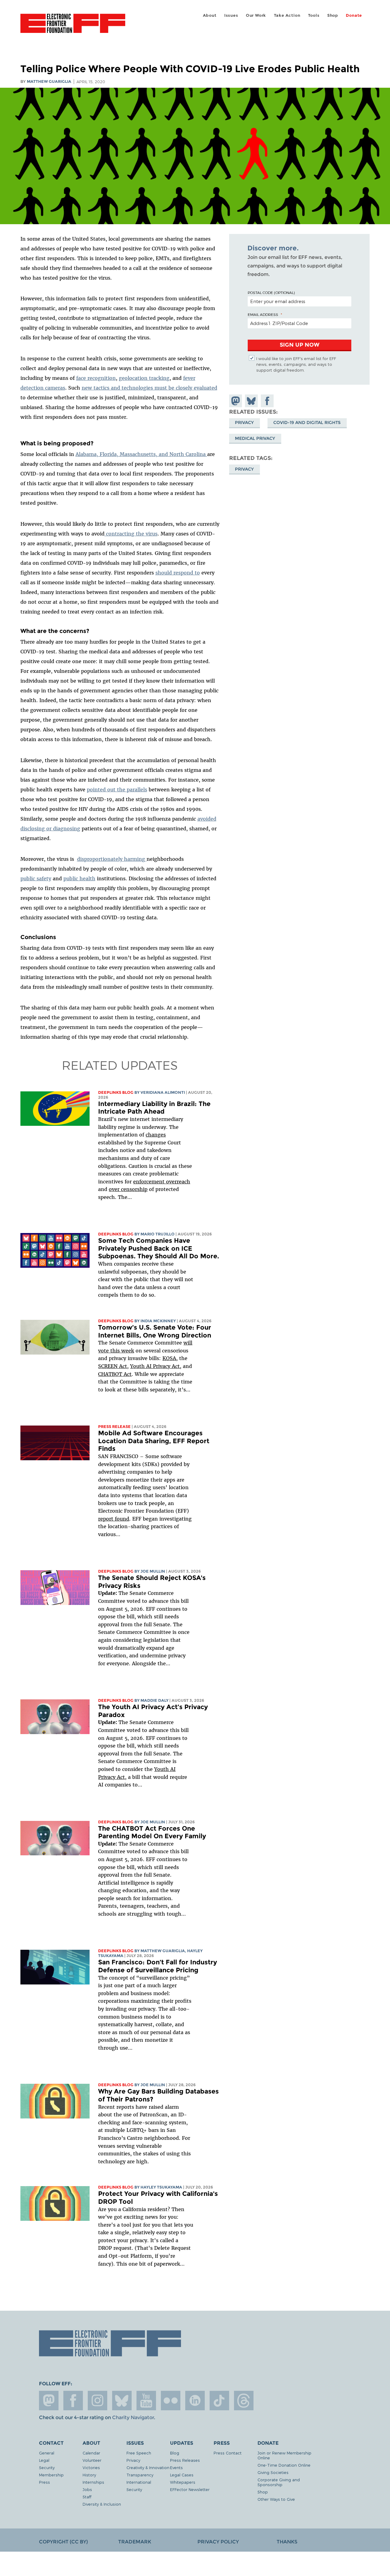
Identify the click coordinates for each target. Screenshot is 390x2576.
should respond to (178, 573)
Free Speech (139, 2453)
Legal (44, 2460)
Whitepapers (183, 2482)
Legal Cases (182, 2475)
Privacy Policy (218, 2542)
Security (47, 2467)
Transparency (140, 2475)
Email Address (263, 314)
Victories (91, 2467)
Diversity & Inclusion (102, 2504)
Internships (93, 2482)
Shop (333, 15)
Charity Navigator (133, 2417)
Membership (51, 2475)
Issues (231, 15)
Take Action (287, 15)
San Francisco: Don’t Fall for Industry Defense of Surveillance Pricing (158, 1966)
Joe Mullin (153, 1571)
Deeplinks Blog (116, 1092)
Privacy (244, 422)
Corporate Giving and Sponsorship (279, 2482)
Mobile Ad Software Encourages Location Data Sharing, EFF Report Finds (154, 1441)
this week (121, 1351)
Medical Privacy (255, 438)
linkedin (195, 2401)
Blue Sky (122, 2401)
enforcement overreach (162, 1182)
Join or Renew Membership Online (284, 2455)
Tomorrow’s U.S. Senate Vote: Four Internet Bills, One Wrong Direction (155, 1331)
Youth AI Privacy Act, (156, 1366)
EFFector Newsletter (190, 2489)
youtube (146, 2401)
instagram (97, 2401)
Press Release (114, 1427)
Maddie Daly (154, 1700)
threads (244, 2401)
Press (44, 2482)
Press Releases (185, 2460)
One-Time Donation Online (284, 2465)
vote (103, 1351)
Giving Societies (273, 2472)
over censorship (128, 1189)
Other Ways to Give (276, 2499)
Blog (175, 2453)
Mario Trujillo (158, 1234)
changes (156, 1135)
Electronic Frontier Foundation (73, 27)
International (139, 2482)
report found (114, 1519)
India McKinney (158, 1321)
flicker (171, 2401)
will (188, 1343)
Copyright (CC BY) (63, 2542)
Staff (87, 2497)
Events (176, 2467)
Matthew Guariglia (49, 81)
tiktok (219, 2401)
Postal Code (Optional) (271, 292)
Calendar (91, 2453)
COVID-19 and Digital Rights (307, 422)
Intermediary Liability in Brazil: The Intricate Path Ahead (154, 1108)
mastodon (49, 2401)
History (89, 2475)
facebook (73, 2401)
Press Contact (228, 2453)
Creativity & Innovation (148, 2467)
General (47, 2453)
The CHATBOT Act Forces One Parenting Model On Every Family (152, 1832)
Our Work (256, 15)
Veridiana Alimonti (163, 1092)
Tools (314, 15)
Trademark (135, 2542)
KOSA (169, 1358)
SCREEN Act (113, 1366)
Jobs (87, 2489)
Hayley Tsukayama (161, 2187)
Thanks (287, 2542)
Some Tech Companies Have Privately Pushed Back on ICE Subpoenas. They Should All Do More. (159, 1248)
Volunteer (92, 2460)
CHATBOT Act (115, 1374)
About (210, 15)
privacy (244, 469)
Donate (354, 15)
